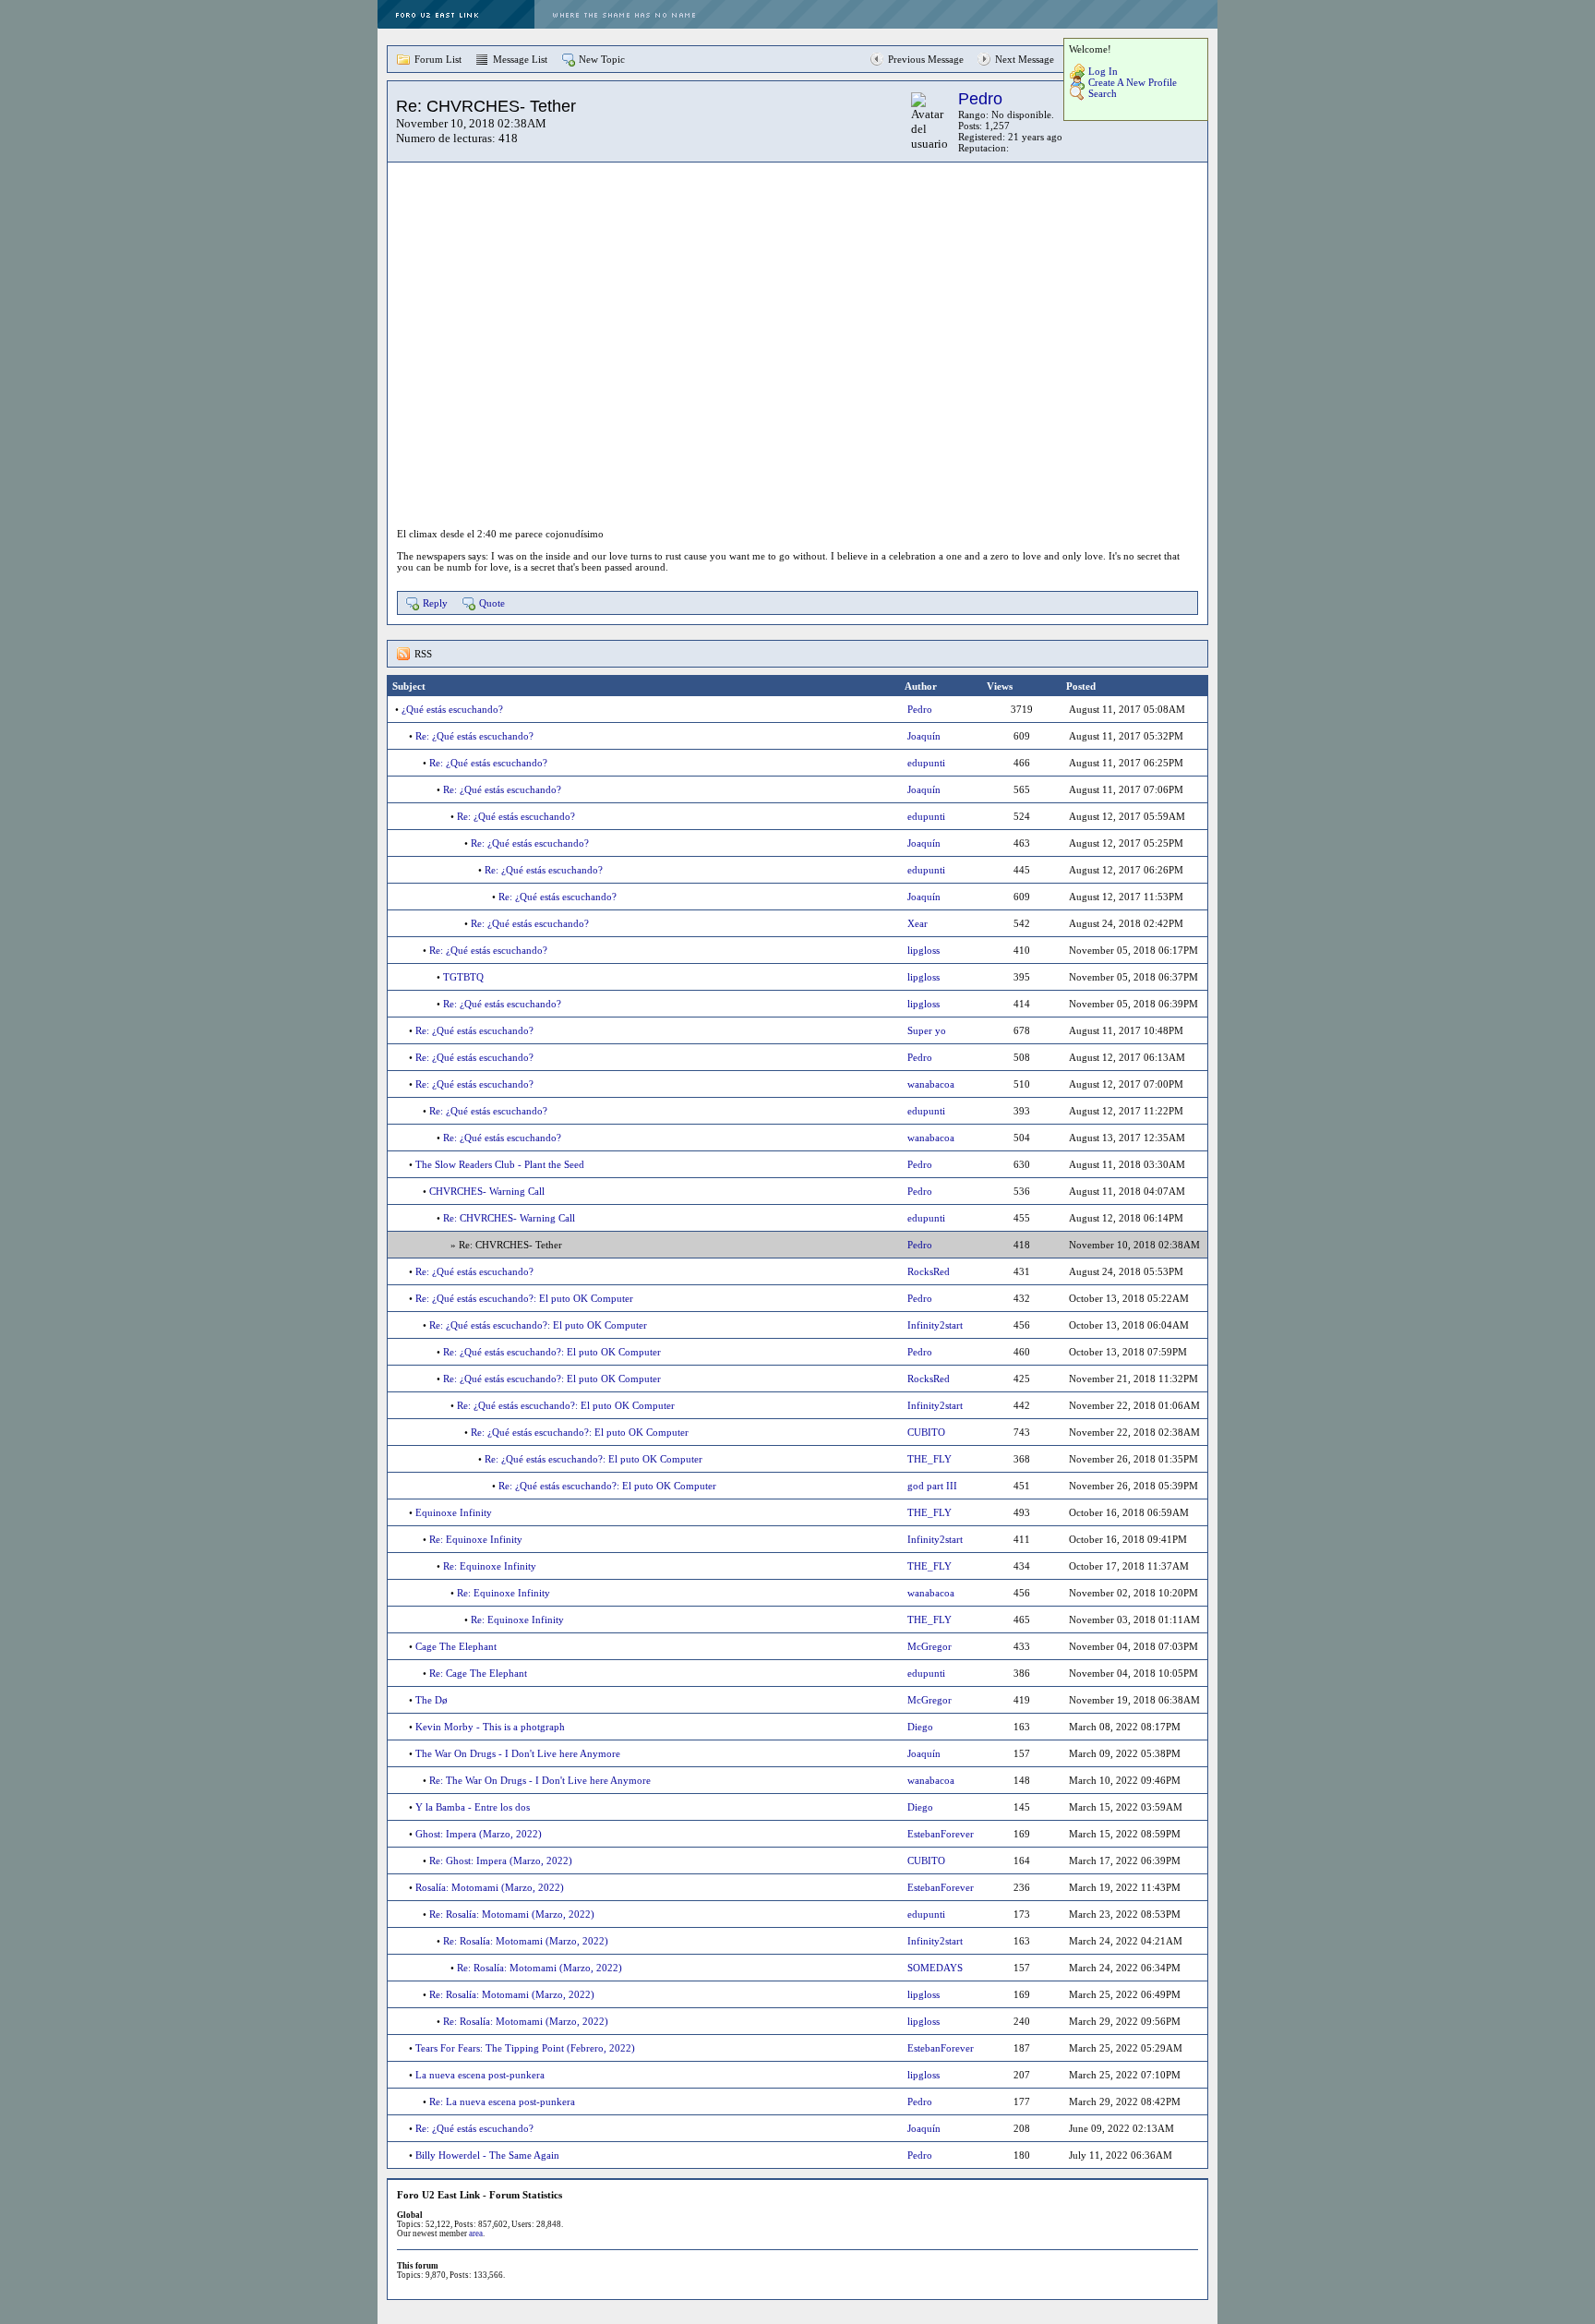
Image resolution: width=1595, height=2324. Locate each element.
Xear (917, 923)
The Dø (432, 1700)
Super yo (927, 1030)
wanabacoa (931, 1084)
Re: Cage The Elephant (478, 1673)
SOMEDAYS (935, 1968)
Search (1103, 93)
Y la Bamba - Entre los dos (473, 1807)
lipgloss (923, 950)
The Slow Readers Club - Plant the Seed (500, 1164)
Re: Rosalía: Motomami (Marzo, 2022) (512, 1914)
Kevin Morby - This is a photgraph (490, 1727)
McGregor (929, 1646)
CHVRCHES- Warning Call (487, 1191)
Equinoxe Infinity (454, 1512)
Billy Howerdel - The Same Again (487, 2155)
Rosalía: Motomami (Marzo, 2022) (490, 1887)
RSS (423, 654)
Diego (920, 1727)
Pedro (980, 99)
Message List (520, 59)
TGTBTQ (463, 977)
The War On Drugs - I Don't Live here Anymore (518, 1753)
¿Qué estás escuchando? (452, 709)
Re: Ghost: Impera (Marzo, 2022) (501, 1860)
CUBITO (926, 1432)
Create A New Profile (1133, 82)
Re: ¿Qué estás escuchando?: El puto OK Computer (524, 1298)
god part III (932, 1486)
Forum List (438, 59)
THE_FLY (929, 1459)
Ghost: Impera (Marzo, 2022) (479, 1834)
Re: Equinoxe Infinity (476, 1539)
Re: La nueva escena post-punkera (502, 2101)
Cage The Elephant (456, 1646)
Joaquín (924, 736)
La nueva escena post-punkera (480, 2075)
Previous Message (926, 59)
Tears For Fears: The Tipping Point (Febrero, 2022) (525, 2048)
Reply (435, 603)
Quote (492, 603)
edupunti (926, 763)
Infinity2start (935, 1325)
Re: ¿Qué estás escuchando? (474, 736)
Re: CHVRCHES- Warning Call (509, 1218)
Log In (1103, 71)
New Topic (602, 59)
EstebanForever (941, 1834)
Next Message (1025, 59)
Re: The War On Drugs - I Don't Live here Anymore (540, 1780)
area (476, 2234)
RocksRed (929, 1271)
